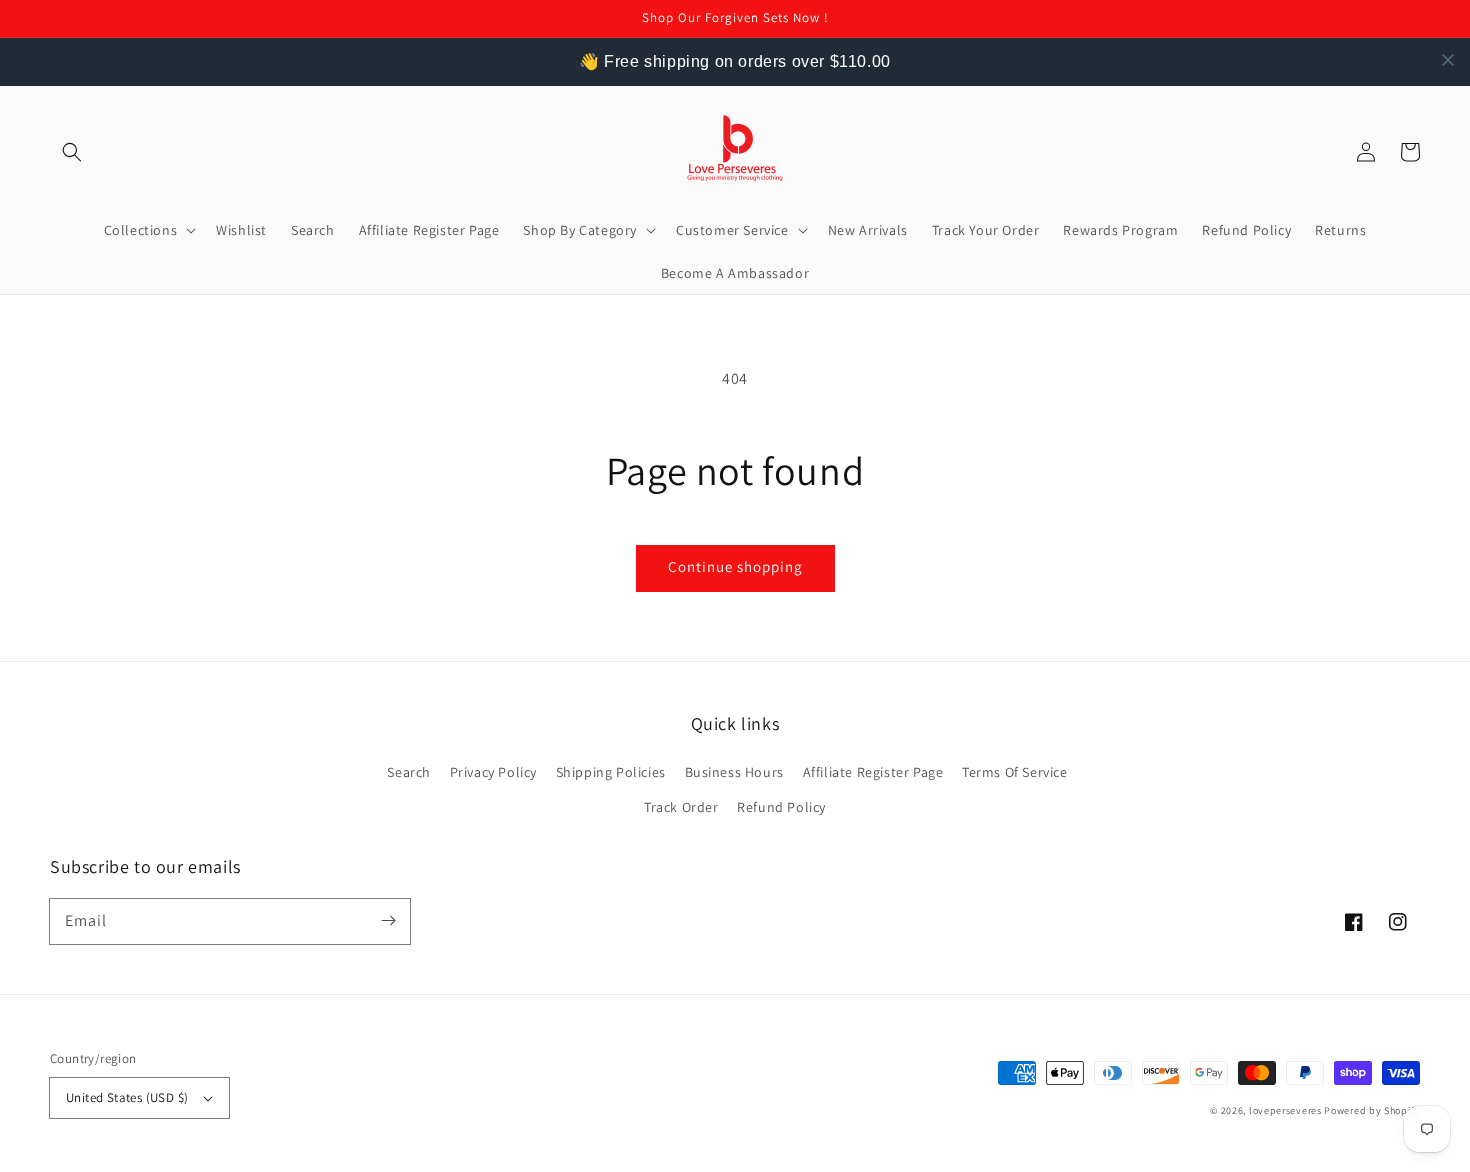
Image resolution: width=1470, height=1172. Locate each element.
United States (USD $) (127, 1097)
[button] (72, 152)
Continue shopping (735, 566)
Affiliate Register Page (873, 772)
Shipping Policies (611, 772)
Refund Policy (781, 807)
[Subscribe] (388, 921)
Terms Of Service (1015, 772)
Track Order (681, 807)
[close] (1448, 60)
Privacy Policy (493, 772)
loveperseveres (1285, 1110)
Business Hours (734, 772)
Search (409, 772)
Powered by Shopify (1372, 1110)
